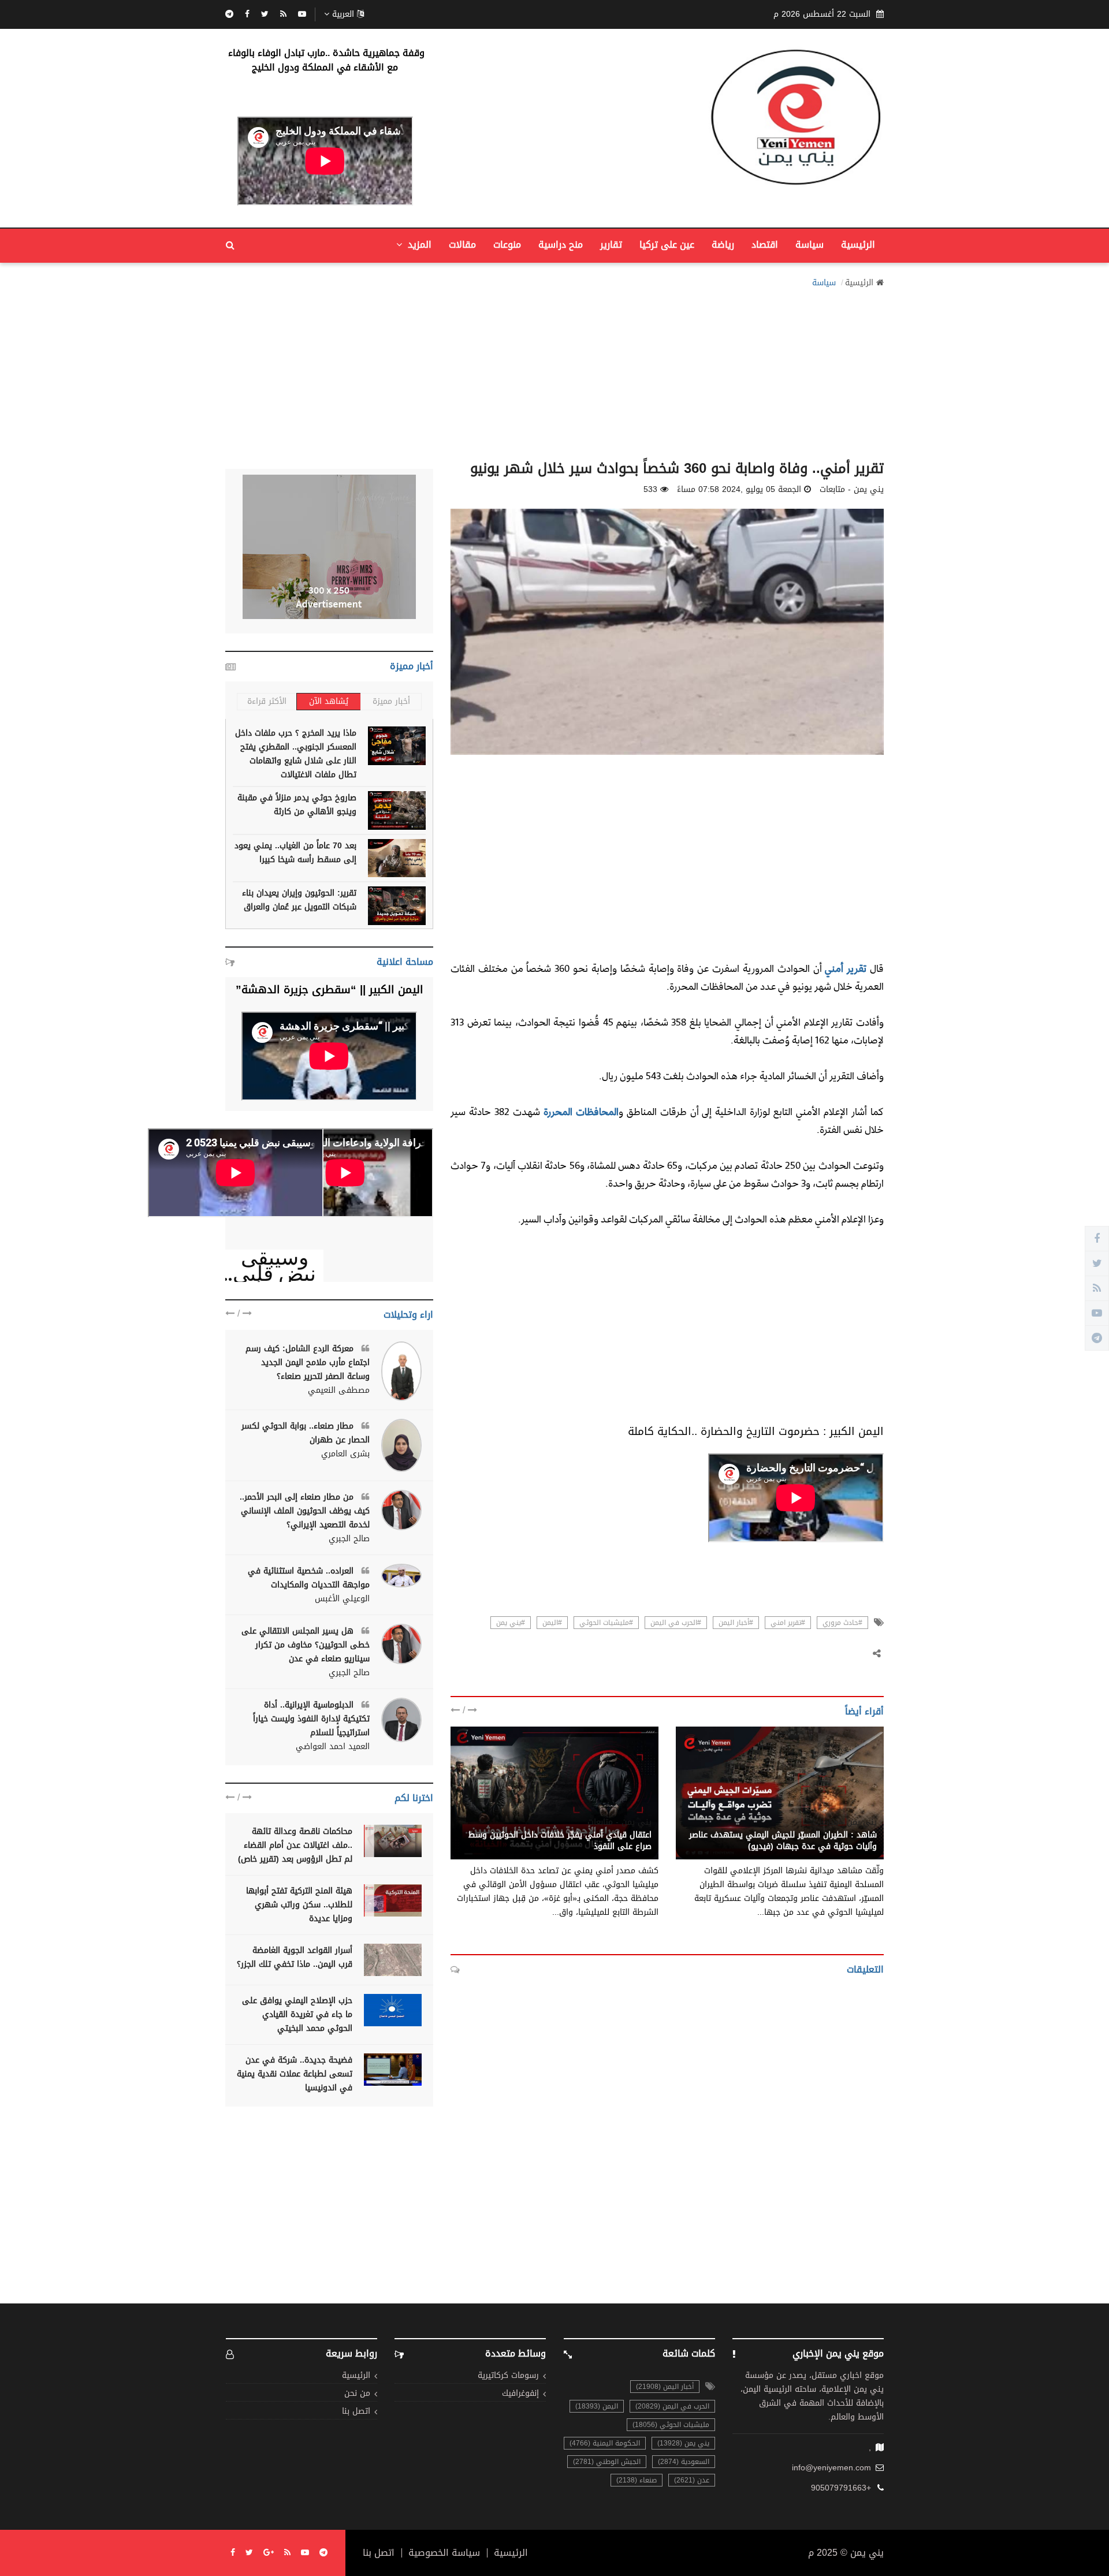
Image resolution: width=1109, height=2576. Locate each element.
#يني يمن (511, 1623)
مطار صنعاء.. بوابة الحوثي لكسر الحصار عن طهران (306, 1433)
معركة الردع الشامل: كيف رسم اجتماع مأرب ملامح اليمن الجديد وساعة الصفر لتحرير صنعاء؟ (308, 1362)
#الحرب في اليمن (676, 1623)
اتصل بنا (356, 2412)
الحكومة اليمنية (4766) (605, 2443)
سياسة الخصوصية (444, 2553)
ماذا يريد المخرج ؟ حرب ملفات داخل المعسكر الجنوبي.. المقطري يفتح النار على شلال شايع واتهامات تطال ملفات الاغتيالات (296, 754)
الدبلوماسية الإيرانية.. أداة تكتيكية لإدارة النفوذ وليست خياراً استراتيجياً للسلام (311, 1719)
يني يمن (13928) (683, 2443)
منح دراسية (561, 245)
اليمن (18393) (597, 2406)
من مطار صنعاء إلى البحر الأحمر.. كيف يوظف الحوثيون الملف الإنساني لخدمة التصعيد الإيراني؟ (305, 1511)
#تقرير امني (788, 1623)
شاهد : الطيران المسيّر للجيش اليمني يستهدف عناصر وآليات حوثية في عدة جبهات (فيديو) (783, 1841)
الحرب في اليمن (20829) (672, 2406)
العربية (343, 14)
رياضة (723, 245)
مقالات (462, 245)
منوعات (507, 245)
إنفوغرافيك (520, 2394)
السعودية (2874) (684, 2462)
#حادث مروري (842, 1623)
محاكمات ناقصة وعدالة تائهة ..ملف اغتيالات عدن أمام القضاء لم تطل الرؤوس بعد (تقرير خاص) (295, 1845)
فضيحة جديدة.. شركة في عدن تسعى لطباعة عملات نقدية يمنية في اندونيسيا (295, 2074)
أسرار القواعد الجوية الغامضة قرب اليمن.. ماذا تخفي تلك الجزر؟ (295, 1957)
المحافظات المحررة (581, 1111)
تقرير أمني (846, 968)
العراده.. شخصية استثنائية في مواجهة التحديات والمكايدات (309, 1578)
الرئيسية (858, 245)
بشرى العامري (345, 1454)
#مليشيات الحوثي (606, 1623)
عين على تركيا (667, 245)
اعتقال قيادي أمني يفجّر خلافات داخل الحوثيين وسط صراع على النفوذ (560, 1841)
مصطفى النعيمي (339, 1390)
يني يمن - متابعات (845, 1822)
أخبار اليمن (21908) (665, 2387)
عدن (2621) (692, 2480)
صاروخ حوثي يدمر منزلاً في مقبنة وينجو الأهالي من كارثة (297, 805)
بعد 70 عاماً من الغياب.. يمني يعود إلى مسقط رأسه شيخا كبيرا (295, 853)
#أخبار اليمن (736, 1623)
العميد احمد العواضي (333, 1747)
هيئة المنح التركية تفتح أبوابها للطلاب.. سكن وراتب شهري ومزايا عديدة (299, 1905)
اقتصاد (765, 245)
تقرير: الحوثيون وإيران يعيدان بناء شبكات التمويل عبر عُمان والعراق (299, 900)
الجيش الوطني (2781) (607, 2462)
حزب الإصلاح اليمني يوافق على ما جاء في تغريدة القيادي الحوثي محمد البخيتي (297, 2014)
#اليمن (552, 1623)
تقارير (611, 245)
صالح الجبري (349, 1539)
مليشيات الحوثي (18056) (671, 2425)
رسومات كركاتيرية (508, 2376)
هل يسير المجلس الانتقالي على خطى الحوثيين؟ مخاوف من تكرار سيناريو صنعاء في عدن (306, 1645)
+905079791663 (841, 2488)
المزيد (418, 245)
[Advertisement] (554, 371)
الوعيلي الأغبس (342, 1599)
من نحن (357, 2394)
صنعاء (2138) (637, 2480)
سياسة (810, 245)
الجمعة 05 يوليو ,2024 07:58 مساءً (739, 490)
